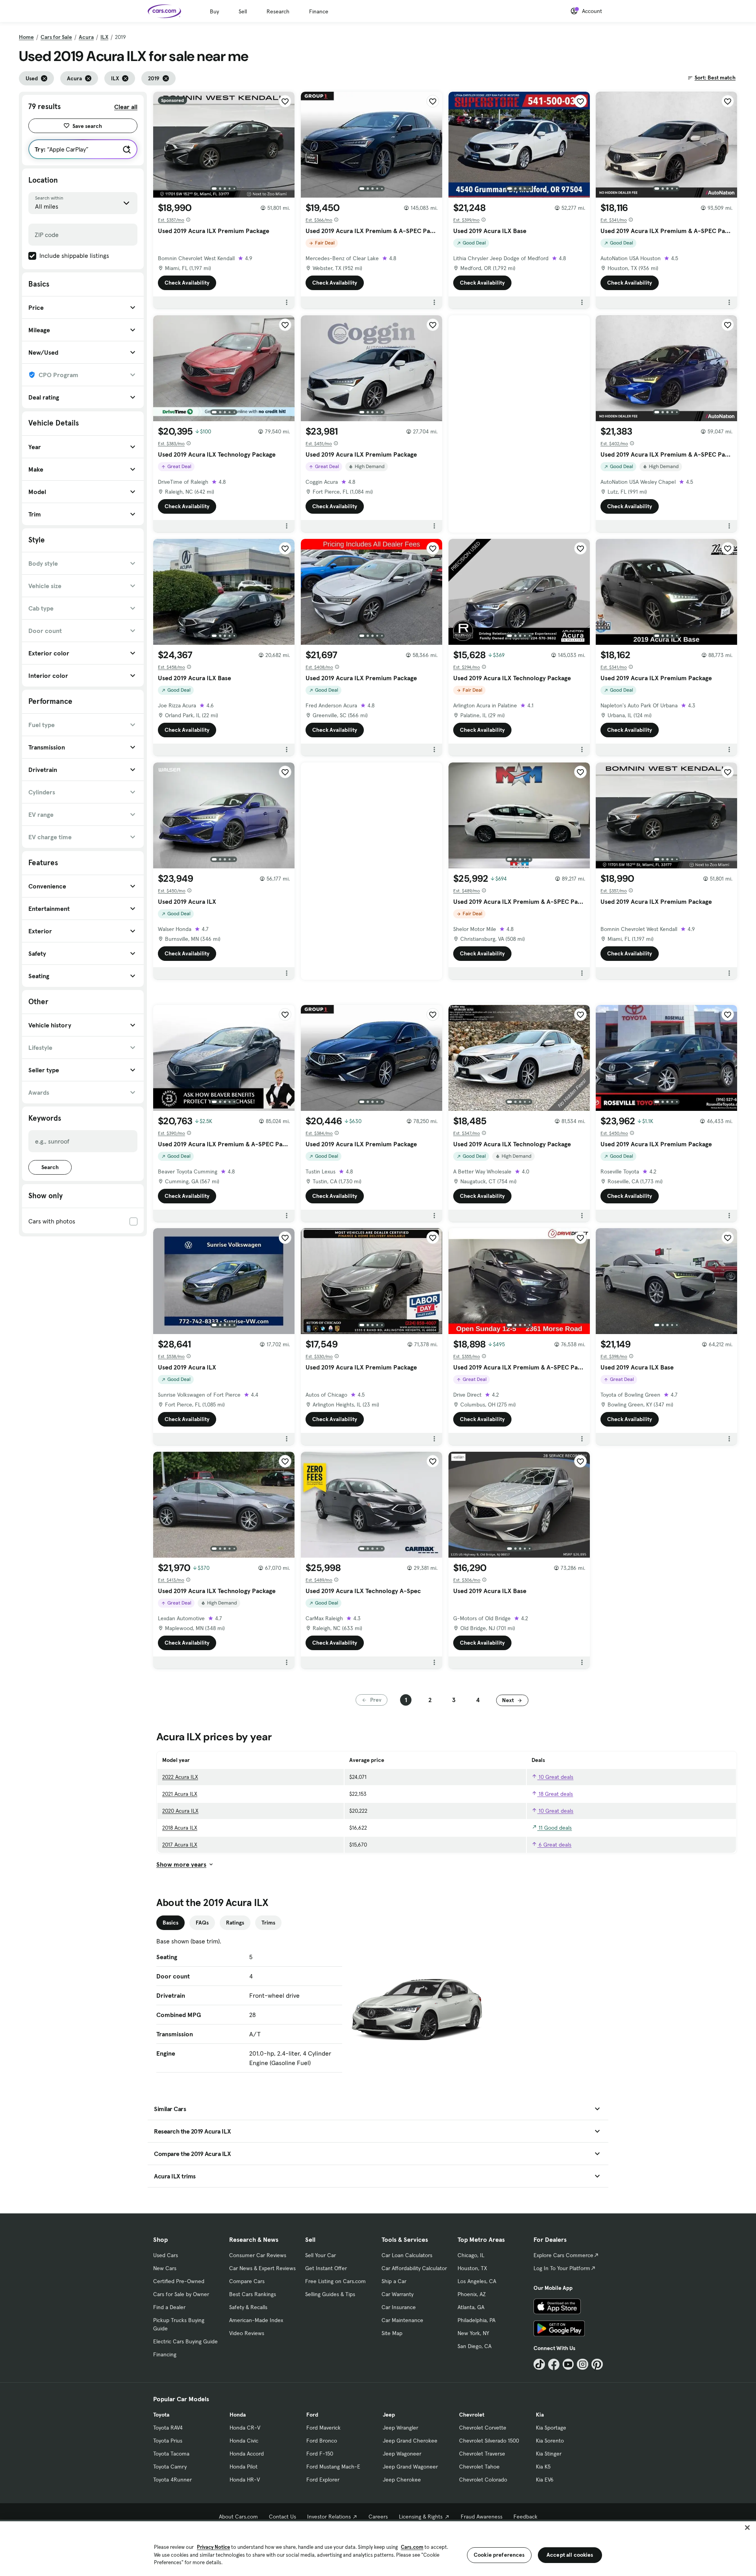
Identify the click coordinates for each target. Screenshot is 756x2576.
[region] (378, 2548)
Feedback (525, 2517)
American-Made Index (256, 2320)
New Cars (165, 2268)
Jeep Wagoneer (402, 2454)
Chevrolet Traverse (482, 2454)
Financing (165, 2354)
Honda (238, 2415)
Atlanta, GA (471, 2307)
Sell (243, 11)
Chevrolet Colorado (483, 2480)
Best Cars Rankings (253, 2294)
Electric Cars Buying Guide (185, 2341)
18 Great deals (555, 1794)
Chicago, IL (471, 2255)
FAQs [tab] (202, 1923)
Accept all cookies (570, 2555)
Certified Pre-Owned (179, 2281)
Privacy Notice (213, 2547)
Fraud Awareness (482, 2517)
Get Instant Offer (326, 2268)
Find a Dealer (169, 2307)
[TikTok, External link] (539, 2364)
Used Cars (166, 2255)
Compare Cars (247, 2281)
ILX (104, 37)
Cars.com (412, 2547)
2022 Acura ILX (180, 1777)
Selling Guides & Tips (330, 2294)
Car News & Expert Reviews (262, 2268)
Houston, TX (472, 2268)
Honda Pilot (244, 2467)
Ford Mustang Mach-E (333, 2467)
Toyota (161, 2415)
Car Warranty (397, 2294)
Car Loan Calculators (407, 2255)
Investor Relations (329, 2517)
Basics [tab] (170, 1923)
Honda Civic (244, 2441)
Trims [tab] (268, 1923)
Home (26, 37)
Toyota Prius (168, 2441)
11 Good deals (554, 1828)
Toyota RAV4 (168, 2428)
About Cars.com (238, 2517)
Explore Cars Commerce (563, 2255)
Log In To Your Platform (562, 2268)
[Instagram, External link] (583, 2364)
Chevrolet (472, 2415)
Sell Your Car (321, 2255)
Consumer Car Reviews (258, 2255)
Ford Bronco (322, 2441)
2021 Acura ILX (180, 1794)
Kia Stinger (549, 2454)
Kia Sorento (550, 2441)
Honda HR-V (245, 2480)
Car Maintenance (402, 2320)
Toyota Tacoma (171, 2454)
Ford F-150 (320, 2454)
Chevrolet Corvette (483, 2428)
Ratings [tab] (235, 1923)
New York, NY (473, 2333)
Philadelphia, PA (476, 2320)
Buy (214, 11)
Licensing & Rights (421, 2517)
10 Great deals (555, 1777)
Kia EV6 (545, 2480)
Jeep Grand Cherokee (410, 2441)
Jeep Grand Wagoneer (410, 2467)
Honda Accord (247, 2454)
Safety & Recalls (248, 2307)
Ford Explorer (323, 2480)
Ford (312, 2415)
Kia (540, 2415)
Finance (319, 11)
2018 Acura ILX (180, 1828)
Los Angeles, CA (477, 2281)
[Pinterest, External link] (597, 2364)
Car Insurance (399, 2307)
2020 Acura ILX (180, 1811)
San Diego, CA (474, 2346)
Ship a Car (394, 2281)
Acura (86, 37)
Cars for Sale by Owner (181, 2294)
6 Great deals (554, 1845)
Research (278, 11)
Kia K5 (543, 2467)
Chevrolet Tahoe (479, 2467)
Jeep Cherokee (402, 2480)
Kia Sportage (551, 2428)
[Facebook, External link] (554, 2364)
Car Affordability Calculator (414, 2268)
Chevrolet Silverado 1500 (489, 2441)
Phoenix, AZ (472, 2294)
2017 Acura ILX (180, 1845)
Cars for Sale (56, 37)
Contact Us (283, 2517)
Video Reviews (247, 2333)
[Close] (747, 2528)
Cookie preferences (499, 2555)
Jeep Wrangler (400, 2428)
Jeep (389, 2415)
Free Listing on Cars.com (335, 2281)
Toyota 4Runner (172, 2480)
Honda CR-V (245, 2428)
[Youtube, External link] (568, 2364)
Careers (378, 2517)
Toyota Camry (170, 2467)
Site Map (392, 2333)
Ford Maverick (323, 2428)
